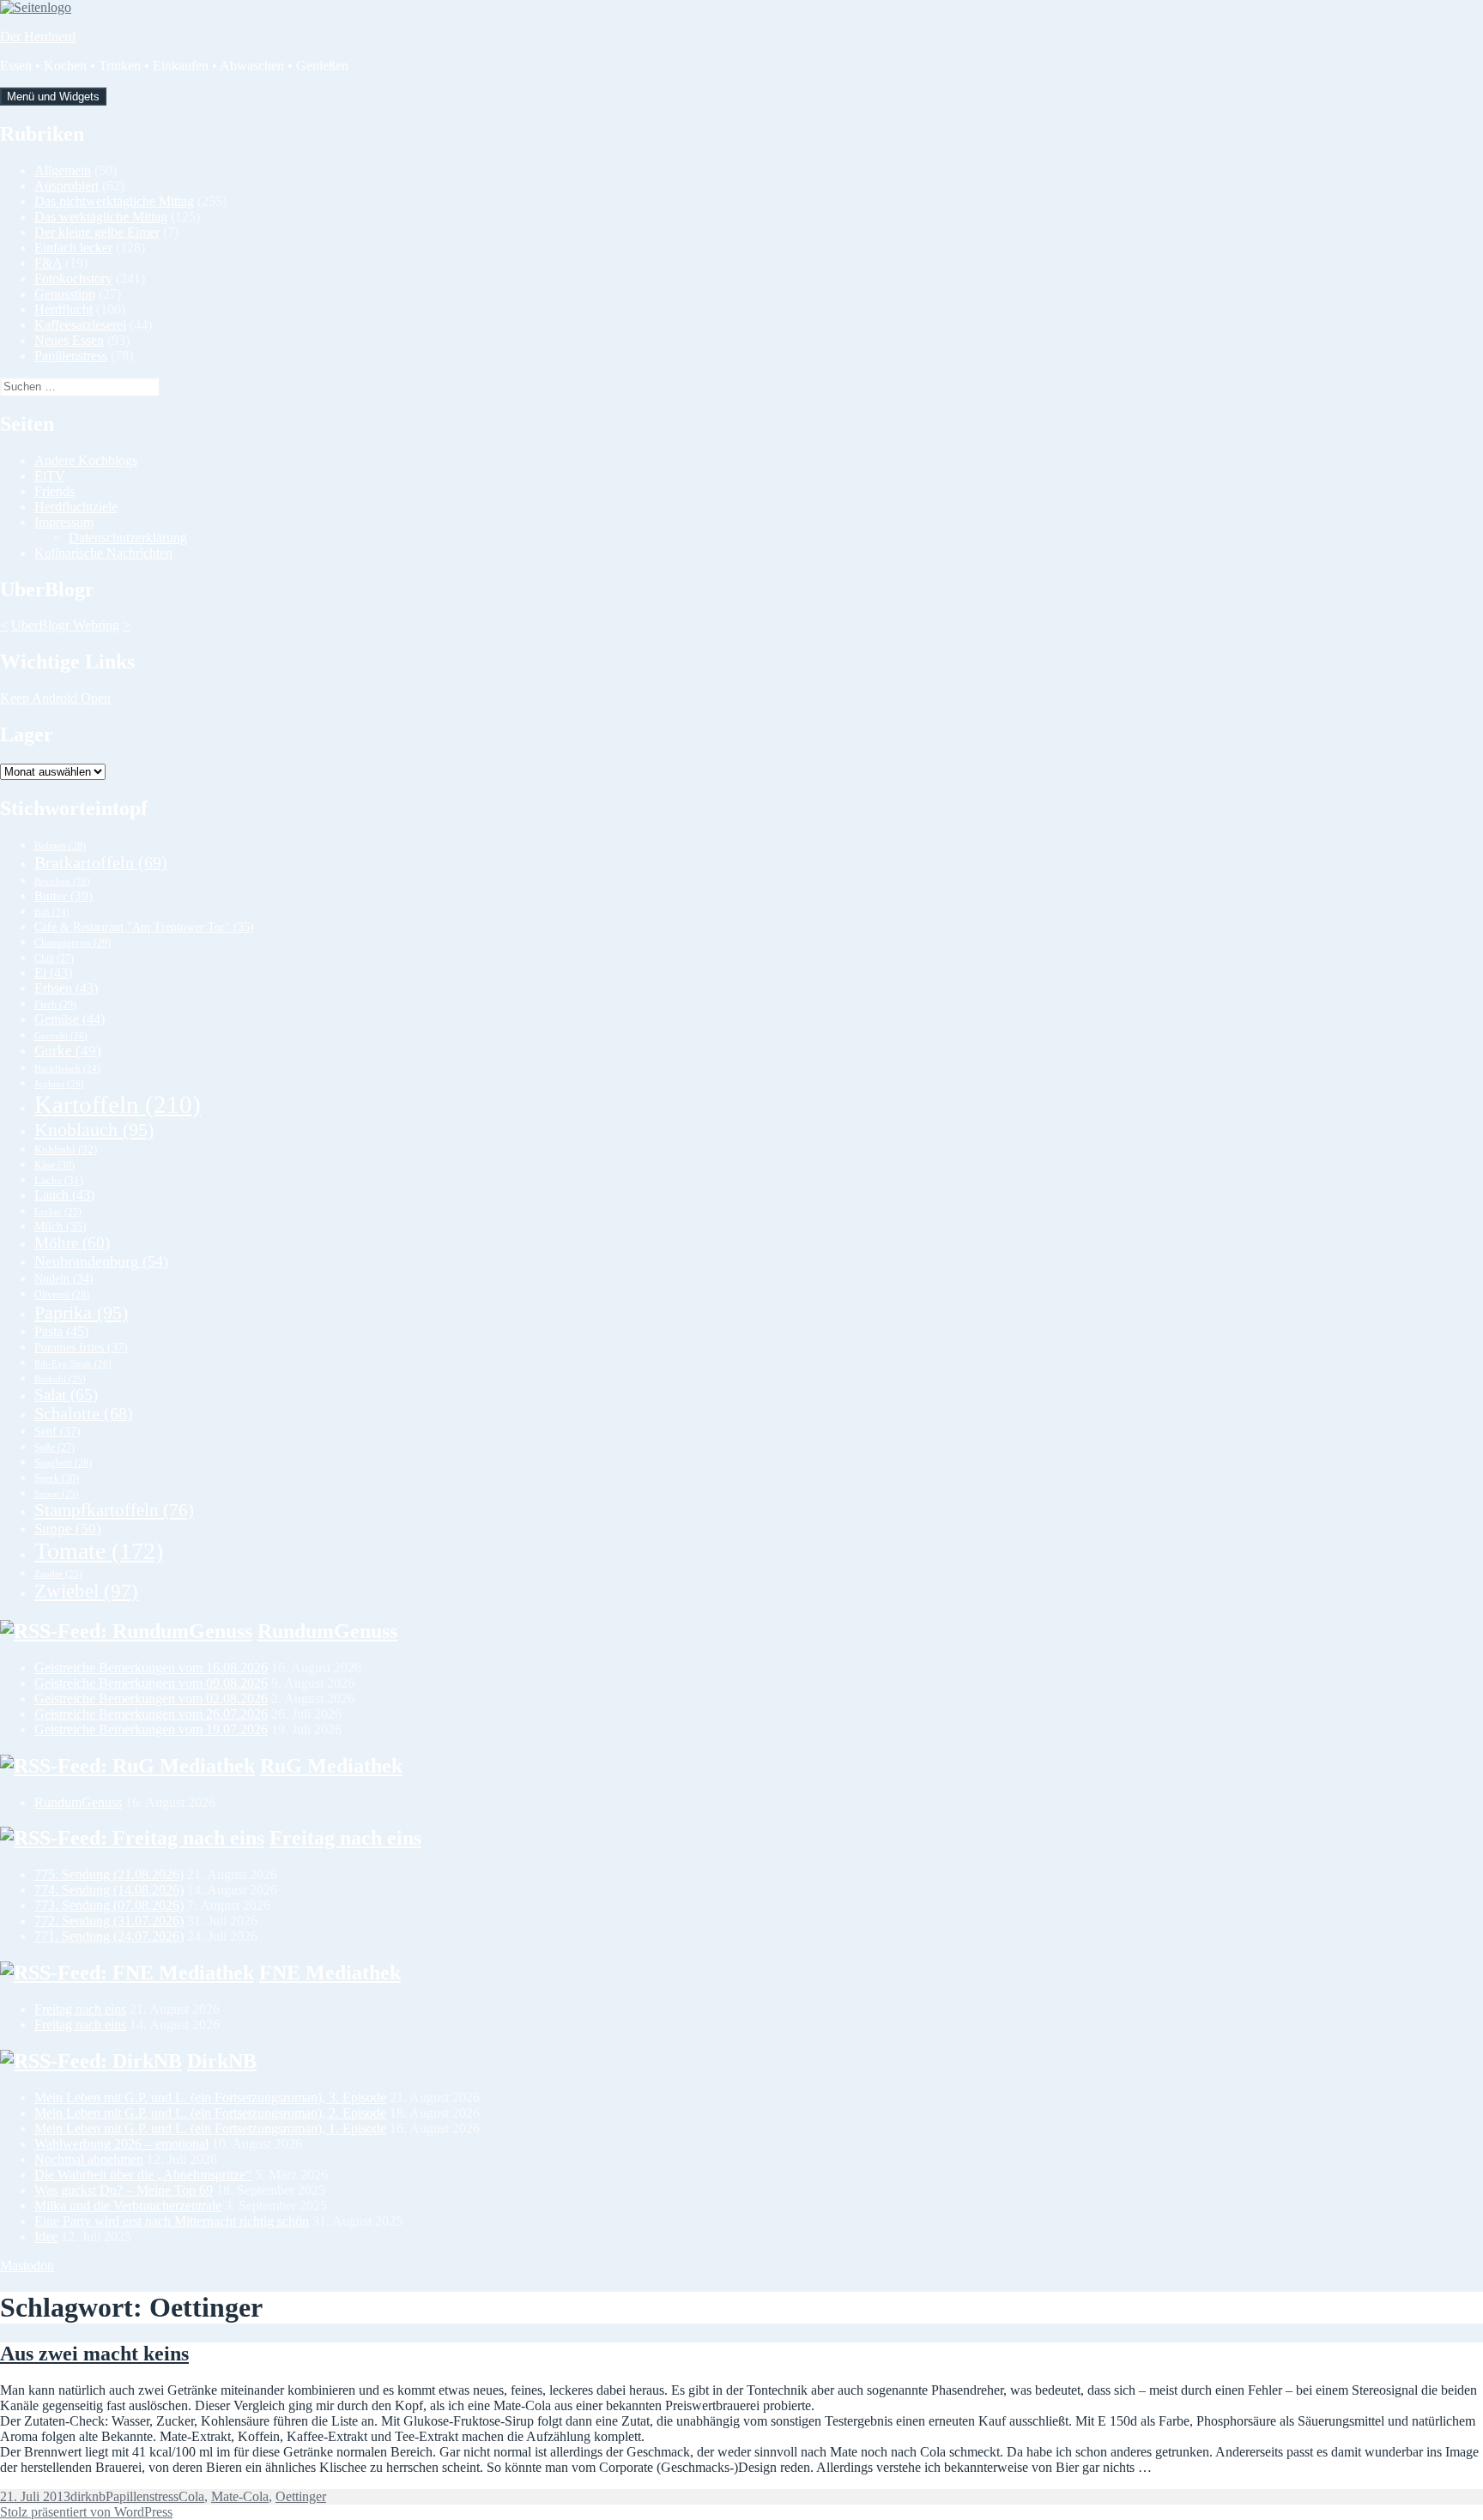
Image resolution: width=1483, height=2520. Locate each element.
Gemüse (70, 1019)
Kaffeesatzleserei (80, 325)
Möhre (72, 1243)
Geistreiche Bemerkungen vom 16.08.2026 (151, 1668)
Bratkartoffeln (101, 862)
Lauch (64, 1195)
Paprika (81, 1312)
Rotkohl (60, 1379)
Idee (46, 2236)
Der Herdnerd (38, 36)
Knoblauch (94, 1130)
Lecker (58, 1212)
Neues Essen (69, 340)
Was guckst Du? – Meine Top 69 (124, 2190)
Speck (57, 1478)
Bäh (52, 913)
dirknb (88, 2496)
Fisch (55, 1005)
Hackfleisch (67, 1069)
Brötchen (62, 881)
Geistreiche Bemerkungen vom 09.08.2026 (151, 1683)
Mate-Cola (240, 2496)
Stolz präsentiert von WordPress (86, 2512)
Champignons (73, 943)
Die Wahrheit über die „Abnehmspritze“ (143, 2175)
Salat (66, 1395)
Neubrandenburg (101, 1261)
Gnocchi (61, 1036)
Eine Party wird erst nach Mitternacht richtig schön (172, 2221)
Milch (61, 1227)
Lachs (59, 1181)
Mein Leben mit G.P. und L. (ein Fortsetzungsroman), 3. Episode (210, 2097)
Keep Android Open (55, 698)
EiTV (50, 476)
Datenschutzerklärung (128, 538)
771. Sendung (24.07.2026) (109, 1936)
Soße (54, 1448)
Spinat (57, 1494)
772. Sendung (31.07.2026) (109, 1921)
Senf (58, 1431)
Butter (64, 896)
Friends (54, 491)
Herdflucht (64, 309)
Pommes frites (81, 1347)
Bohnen (60, 846)
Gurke (68, 1051)
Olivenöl (62, 1295)
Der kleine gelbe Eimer (97, 232)
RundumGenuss (327, 1631)
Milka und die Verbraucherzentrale (128, 2206)
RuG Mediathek (331, 1766)
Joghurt (59, 1084)
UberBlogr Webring (65, 625)
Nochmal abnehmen (89, 2159)
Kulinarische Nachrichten (103, 553)
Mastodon (27, 2266)
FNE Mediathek (330, 1973)
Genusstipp (65, 294)
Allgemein (63, 170)
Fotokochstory (73, 278)
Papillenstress (71, 356)
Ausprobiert (67, 186)
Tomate (99, 1551)
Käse (54, 1165)
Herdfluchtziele (76, 507)
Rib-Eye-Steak (73, 1363)
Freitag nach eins (345, 1838)
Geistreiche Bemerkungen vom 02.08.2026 (151, 1698)
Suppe (68, 1529)
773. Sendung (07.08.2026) (109, 1905)
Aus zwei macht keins (94, 2354)
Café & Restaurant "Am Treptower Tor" (144, 927)
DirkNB (222, 2061)
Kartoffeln (118, 1104)
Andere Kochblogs (86, 460)
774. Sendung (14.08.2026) (109, 1890)
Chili (54, 959)
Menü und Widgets (53, 97)
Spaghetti (63, 1463)
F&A (48, 263)
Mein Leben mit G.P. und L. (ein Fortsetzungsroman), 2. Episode (210, 2113)
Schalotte (84, 1414)
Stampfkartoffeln (114, 1510)
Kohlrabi (66, 1149)
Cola (191, 2496)
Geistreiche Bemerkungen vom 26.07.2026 (151, 1714)
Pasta (61, 1331)
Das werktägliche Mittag (101, 217)
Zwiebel (86, 1591)
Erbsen (66, 988)
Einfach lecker (73, 248)
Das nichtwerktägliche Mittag (114, 201)
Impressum (64, 522)
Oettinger (301, 2496)
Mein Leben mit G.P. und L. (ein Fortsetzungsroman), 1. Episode (210, 2128)
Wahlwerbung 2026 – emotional (121, 2144)
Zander (58, 1574)
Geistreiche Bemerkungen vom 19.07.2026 (151, 1729)
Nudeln (64, 1279)
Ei (53, 973)
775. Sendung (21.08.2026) (109, 1874)
